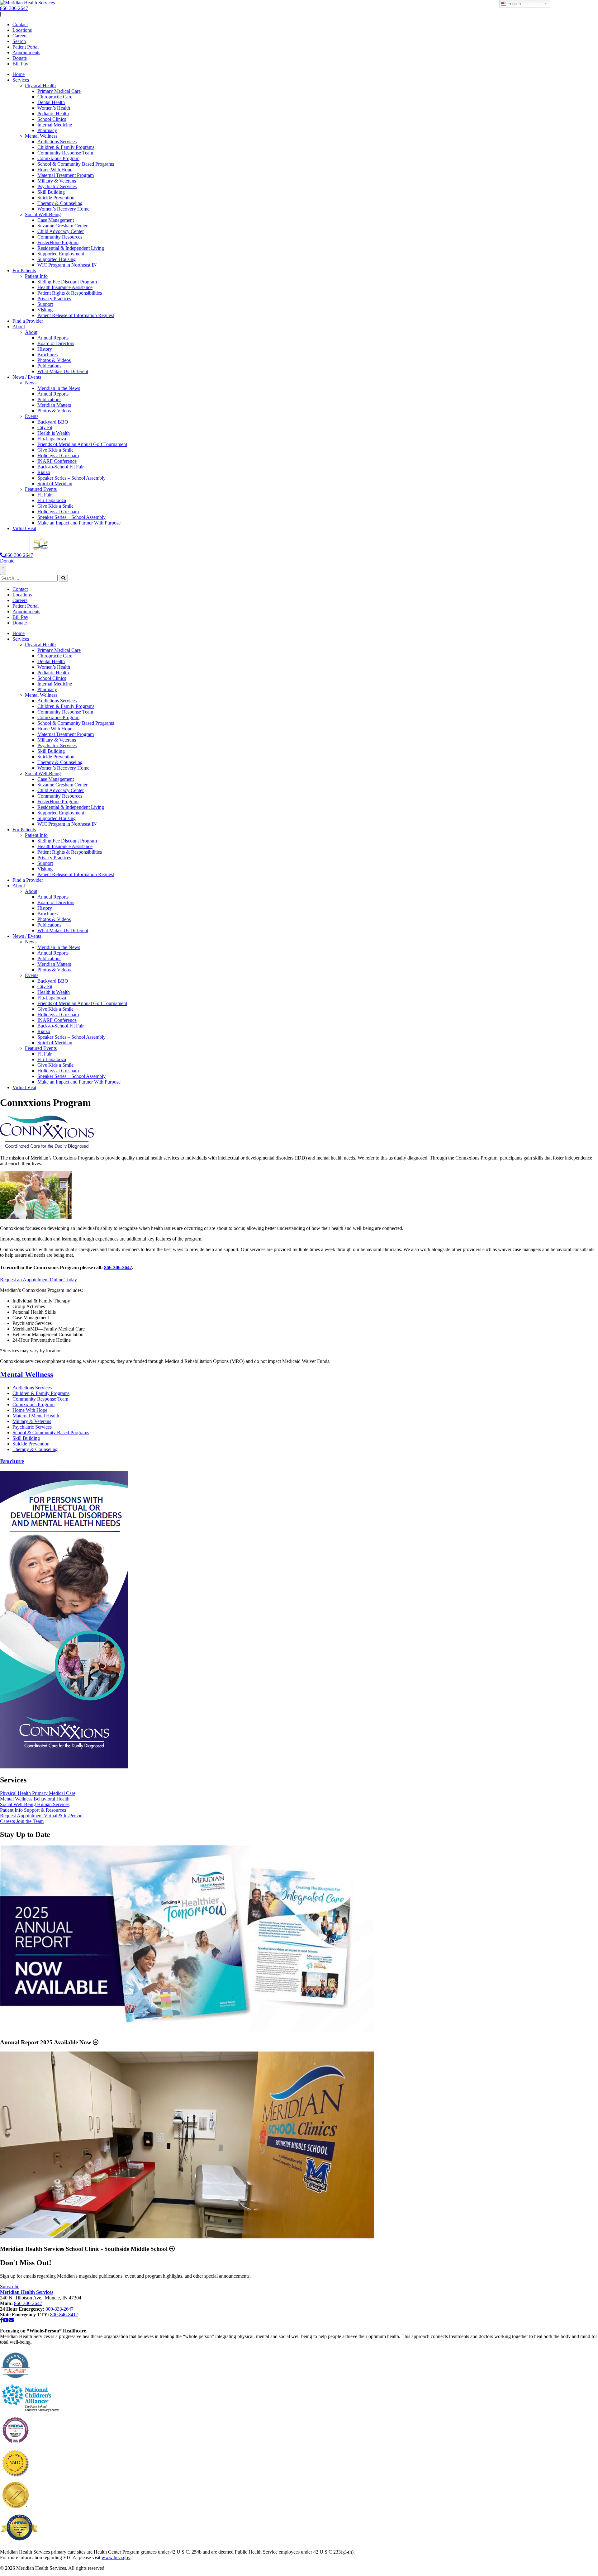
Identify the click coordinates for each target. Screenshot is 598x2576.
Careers (20, 36)
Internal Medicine (55, 125)
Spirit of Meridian (55, 484)
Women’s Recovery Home (63, 209)
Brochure (12, 1461)
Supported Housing (57, 259)
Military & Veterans (57, 181)
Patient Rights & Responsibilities (70, 293)
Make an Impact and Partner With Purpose (79, 523)
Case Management (56, 220)
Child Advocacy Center (61, 231)
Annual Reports (53, 338)
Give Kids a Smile (55, 450)
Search (19, 41)
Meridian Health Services (27, 2292)
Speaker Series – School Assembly (71, 478)
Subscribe (10, 2287)
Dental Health (51, 102)
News (31, 383)
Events (32, 416)
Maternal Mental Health (36, 1416)
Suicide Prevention (56, 198)
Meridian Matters (54, 405)
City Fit (45, 427)
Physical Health (40, 85)
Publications (49, 366)
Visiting (45, 310)
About (19, 327)
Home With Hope (55, 170)
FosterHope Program (58, 242)
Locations (22, 30)
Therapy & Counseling (60, 203)
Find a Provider (28, 321)
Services (21, 80)
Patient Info (36, 276)
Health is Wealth (54, 433)
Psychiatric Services (57, 186)
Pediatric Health (53, 114)
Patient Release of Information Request (76, 315)
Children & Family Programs (66, 147)
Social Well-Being (43, 214)
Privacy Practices (54, 299)
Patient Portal (26, 47)
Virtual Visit (24, 528)
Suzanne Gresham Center (62, 226)
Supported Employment (61, 254)
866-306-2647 (14, 8)
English (513, 4)
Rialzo (44, 472)
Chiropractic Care (55, 97)
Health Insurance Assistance (65, 287)
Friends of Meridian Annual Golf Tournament (82, 444)
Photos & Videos (54, 360)
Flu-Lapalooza (52, 439)
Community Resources (60, 237)
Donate (20, 58)
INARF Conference (57, 461)
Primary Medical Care (59, 91)
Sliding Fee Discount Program (67, 282)
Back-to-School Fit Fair (61, 467)
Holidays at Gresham (58, 455)
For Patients (24, 270)
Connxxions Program (58, 158)
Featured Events (41, 489)
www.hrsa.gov (116, 2557)
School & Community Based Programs (76, 164)
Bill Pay (20, 64)
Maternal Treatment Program (66, 175)
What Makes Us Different (63, 371)
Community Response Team (65, 153)
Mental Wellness (41, 136)
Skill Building (51, 192)
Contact (20, 24)
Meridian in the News (59, 388)
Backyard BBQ (53, 422)
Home (19, 74)
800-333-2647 (59, 2309)
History (45, 349)
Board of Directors (56, 343)
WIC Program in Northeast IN (67, 265)
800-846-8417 (64, 2315)
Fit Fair (45, 495)
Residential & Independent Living (71, 248)
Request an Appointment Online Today (38, 1280)
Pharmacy (47, 130)
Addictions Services (57, 142)
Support (45, 304)
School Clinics (52, 119)
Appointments (26, 52)
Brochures (47, 355)
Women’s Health (54, 108)
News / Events (27, 377)
